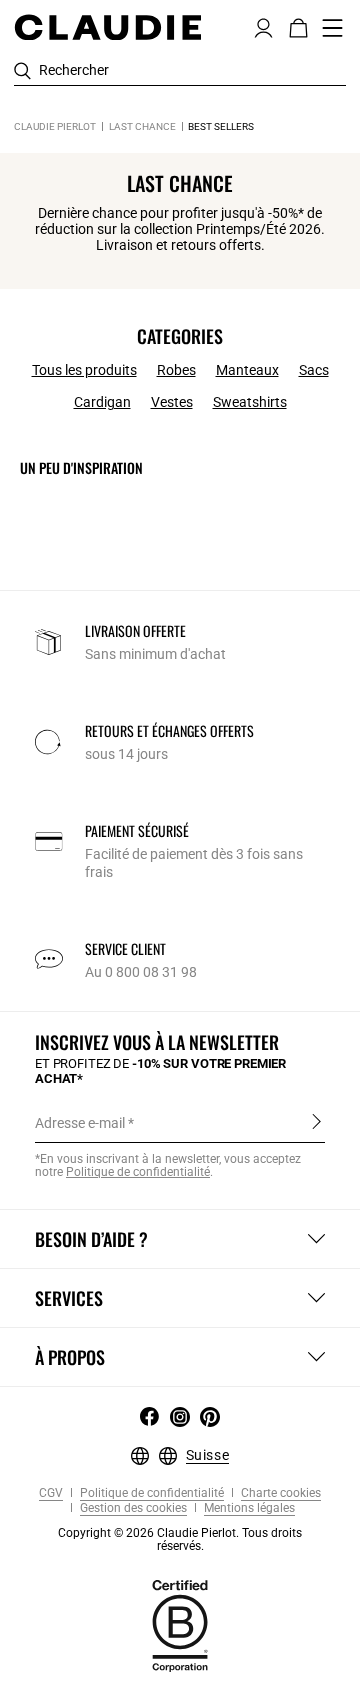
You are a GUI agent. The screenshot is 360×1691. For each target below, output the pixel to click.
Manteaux (247, 370)
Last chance (142, 126)
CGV (51, 1493)
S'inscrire (316, 1122)
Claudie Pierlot (55, 126)
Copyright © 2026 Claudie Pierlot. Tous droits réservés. (180, 1539)
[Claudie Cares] (180, 1624)
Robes (176, 370)
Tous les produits (84, 370)
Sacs (314, 370)
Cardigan (102, 402)
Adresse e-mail (80, 1123)
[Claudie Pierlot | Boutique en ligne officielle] (107, 27)
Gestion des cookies (132, 1508)
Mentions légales (248, 1508)
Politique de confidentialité (138, 1172)
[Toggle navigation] (333, 28)
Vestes (172, 402)
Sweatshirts (250, 402)
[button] (263, 26)
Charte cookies (279, 1493)
